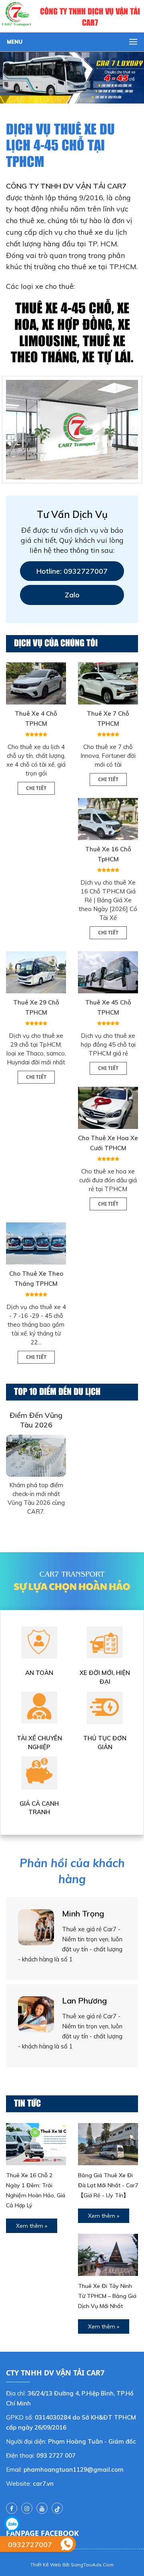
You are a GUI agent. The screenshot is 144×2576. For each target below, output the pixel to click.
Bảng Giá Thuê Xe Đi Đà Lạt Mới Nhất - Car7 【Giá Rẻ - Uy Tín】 (108, 2185)
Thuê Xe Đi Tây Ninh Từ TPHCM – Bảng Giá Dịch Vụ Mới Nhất (107, 2296)
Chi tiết (36, 788)
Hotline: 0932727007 (72, 571)
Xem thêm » (32, 2226)
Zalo (72, 595)
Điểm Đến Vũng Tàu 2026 (36, 1420)
